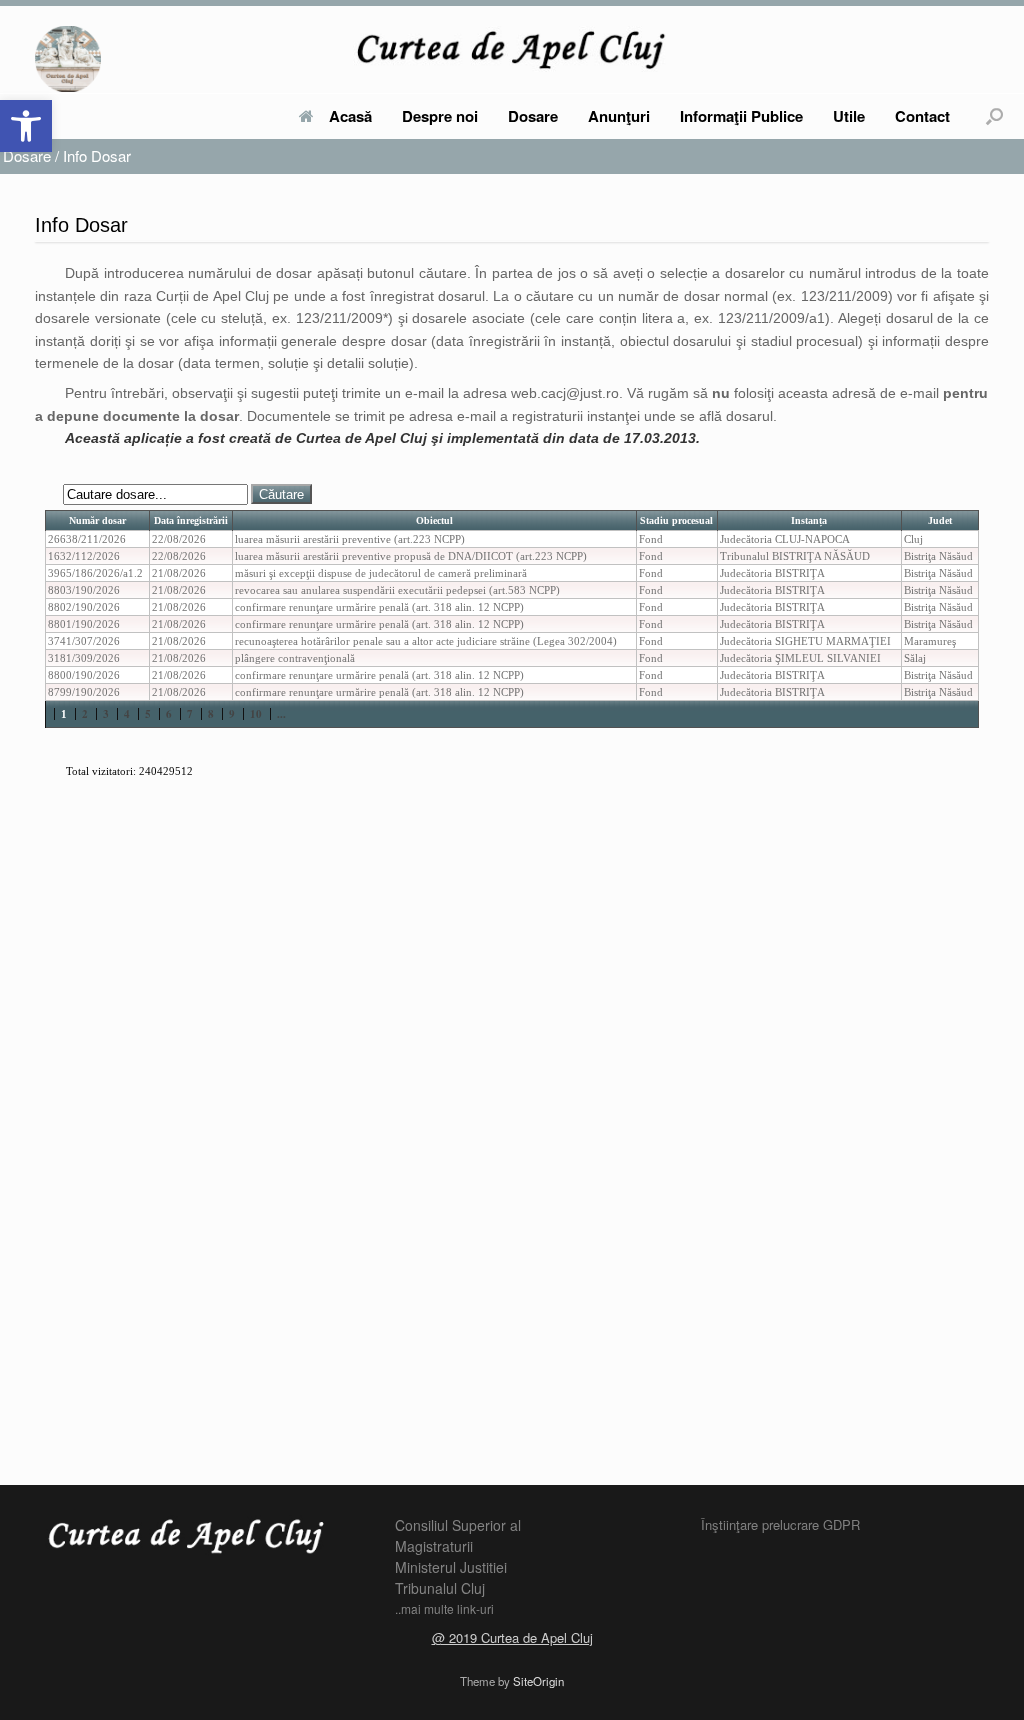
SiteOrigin (538, 1681)
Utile (849, 116)
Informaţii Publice (741, 116)
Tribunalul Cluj (440, 1588)
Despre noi (440, 116)
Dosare (533, 116)
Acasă (350, 116)
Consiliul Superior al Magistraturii (458, 1535)
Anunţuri (619, 116)
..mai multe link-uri (444, 1608)
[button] (26, 126)
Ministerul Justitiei (451, 1567)
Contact (922, 116)
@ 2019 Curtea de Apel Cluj (512, 1637)
